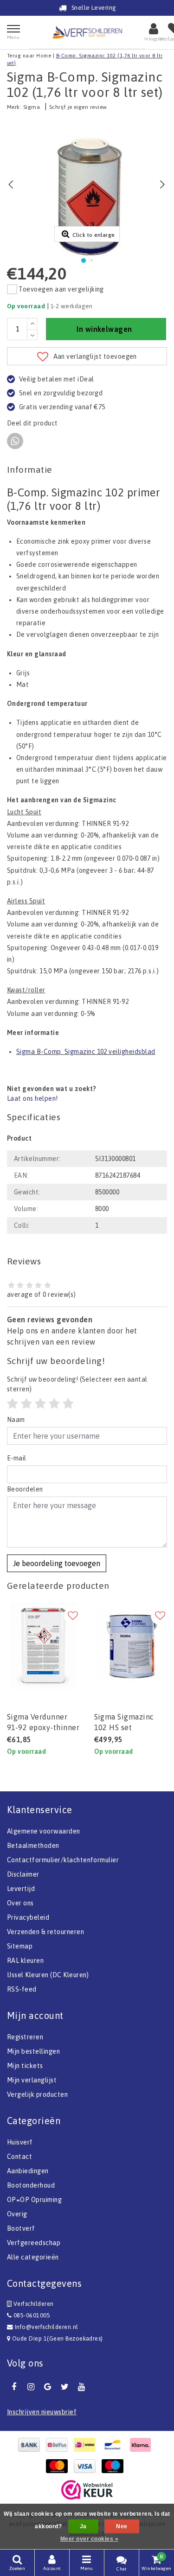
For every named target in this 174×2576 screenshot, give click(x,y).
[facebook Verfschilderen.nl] (14, 2387)
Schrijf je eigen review (78, 107)
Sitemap (20, 1946)
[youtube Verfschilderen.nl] (82, 2387)
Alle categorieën (33, 2257)
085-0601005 (31, 2315)
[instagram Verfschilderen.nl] (31, 2387)
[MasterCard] (59, 2466)
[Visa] (87, 2466)
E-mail (17, 1458)
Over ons (20, 1903)
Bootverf (21, 2228)
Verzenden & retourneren (45, 1932)
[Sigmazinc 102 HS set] (131, 1646)
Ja (83, 2526)
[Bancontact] (115, 2445)
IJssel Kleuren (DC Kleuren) (48, 1975)
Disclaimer (23, 1874)
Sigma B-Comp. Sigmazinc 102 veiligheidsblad (86, 1052)
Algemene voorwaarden (44, 1831)
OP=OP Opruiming (34, 2200)
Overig (17, 2214)
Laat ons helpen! (32, 1098)
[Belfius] (59, 2445)
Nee (122, 2526)
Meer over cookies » (89, 2539)
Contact (19, 2157)
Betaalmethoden (33, 1846)
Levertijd (21, 1889)
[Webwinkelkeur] (87, 2490)
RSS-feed (22, 1989)
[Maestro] (115, 2466)
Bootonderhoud (31, 2185)
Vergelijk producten (37, 2094)
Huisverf (20, 2142)
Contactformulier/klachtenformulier (63, 1860)
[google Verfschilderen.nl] (48, 2387)
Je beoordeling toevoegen (57, 1563)
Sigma (32, 107)
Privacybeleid (28, 1917)
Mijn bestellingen (33, 2051)
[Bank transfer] (32, 2445)
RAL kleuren (25, 1961)
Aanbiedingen (28, 2171)
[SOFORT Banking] (143, 2445)
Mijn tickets (25, 2066)
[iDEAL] (87, 2445)
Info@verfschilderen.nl (47, 2327)
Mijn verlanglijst (32, 2080)
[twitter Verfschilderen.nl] (64, 2387)
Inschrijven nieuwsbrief (42, 2412)
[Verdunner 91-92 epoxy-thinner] (44, 1646)
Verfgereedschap (34, 2243)
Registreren (25, 2037)
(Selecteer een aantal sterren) (77, 1384)
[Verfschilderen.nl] (87, 32)
